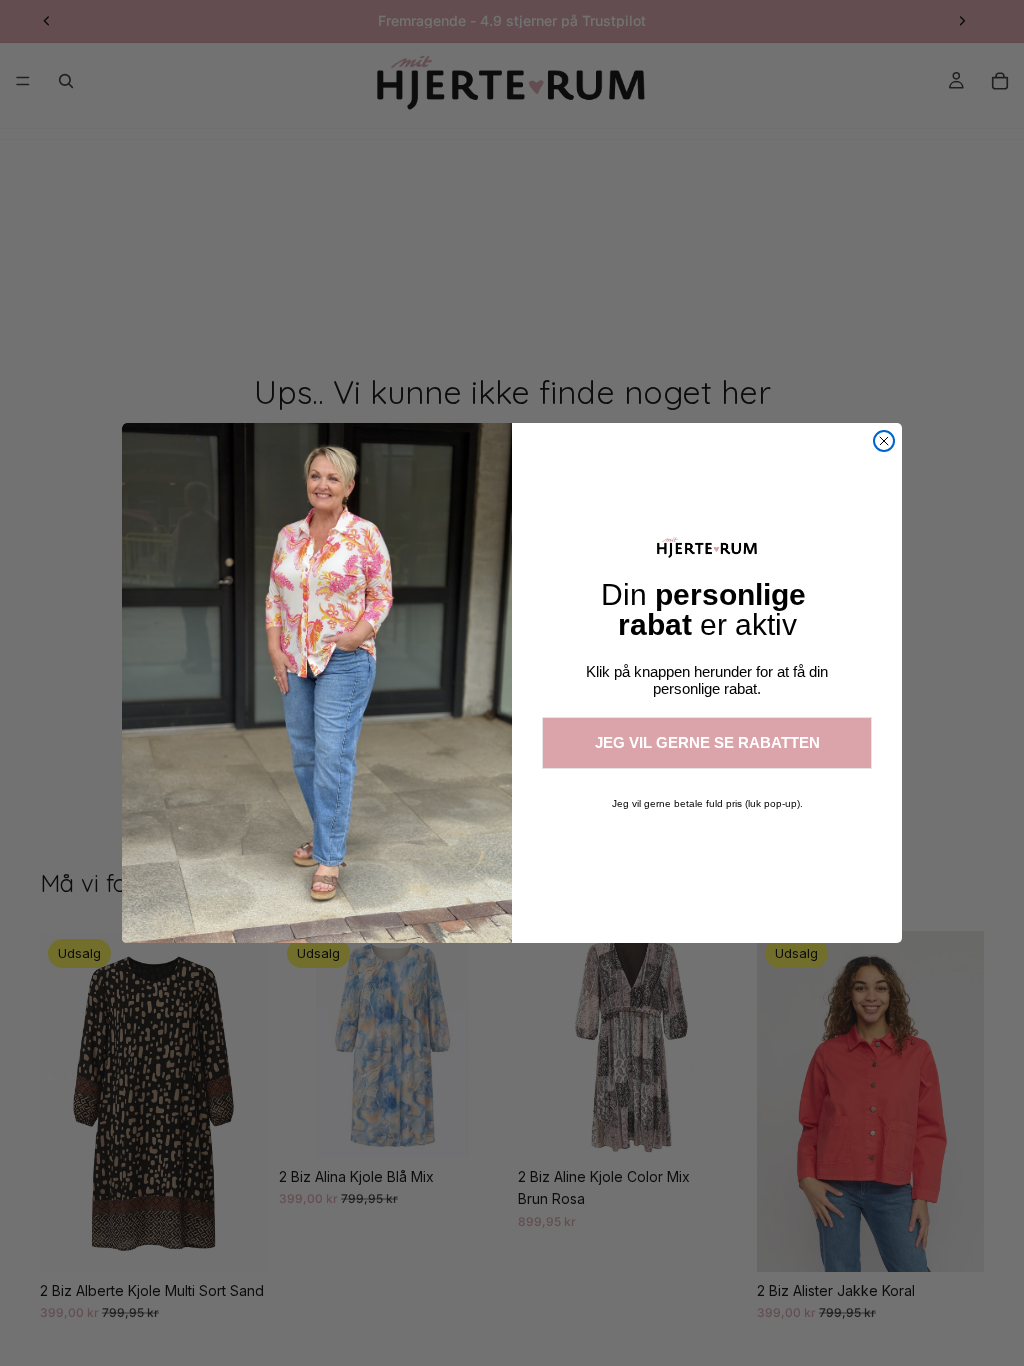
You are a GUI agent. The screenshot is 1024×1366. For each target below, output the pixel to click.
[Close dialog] (884, 441)
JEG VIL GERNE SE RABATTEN (707, 742)
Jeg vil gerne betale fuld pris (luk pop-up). (707, 803)
